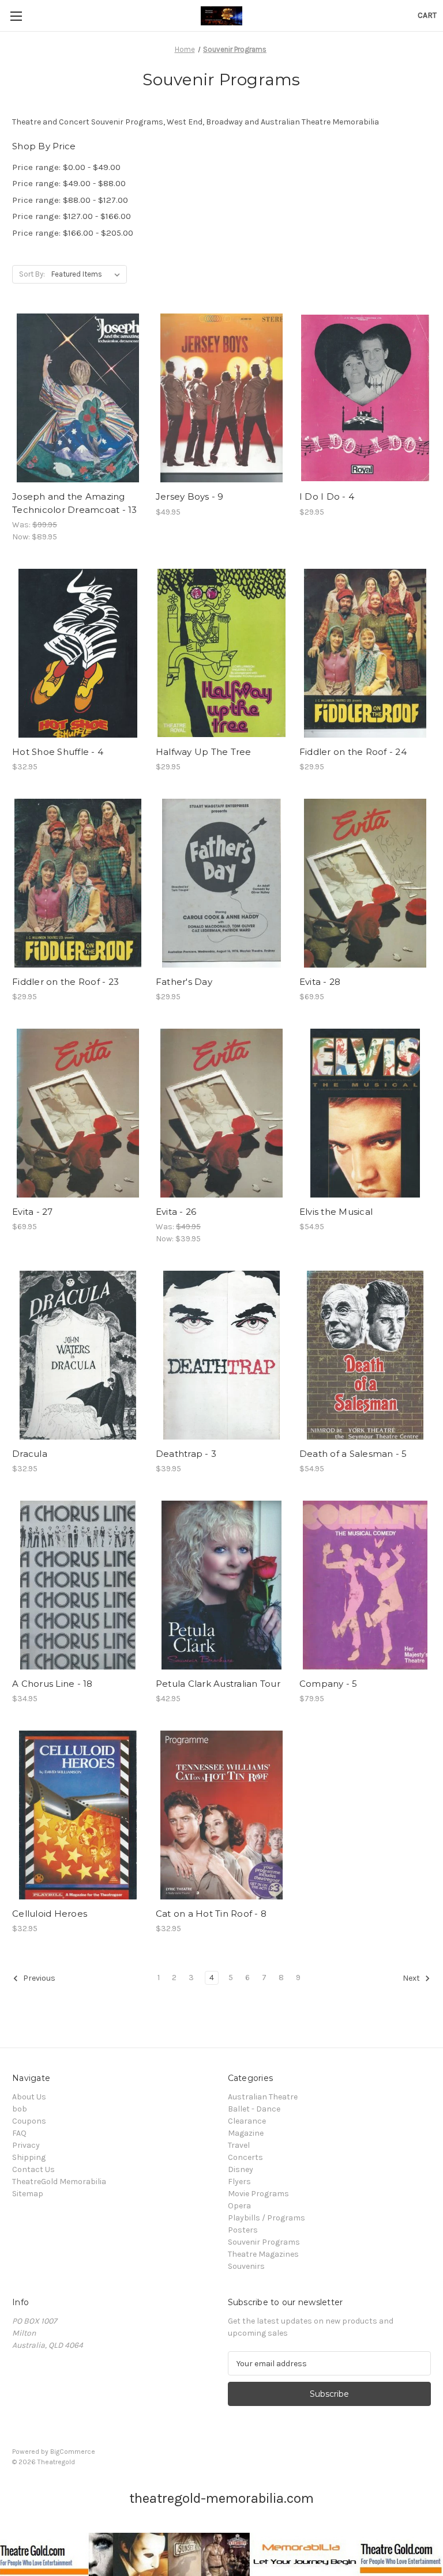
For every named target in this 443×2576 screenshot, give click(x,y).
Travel (239, 2145)
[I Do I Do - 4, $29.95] (365, 398)
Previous (38, 1979)
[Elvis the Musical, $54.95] (365, 1113)
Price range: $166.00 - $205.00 (73, 233)
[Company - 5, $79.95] (365, 1585)
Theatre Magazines (263, 2254)
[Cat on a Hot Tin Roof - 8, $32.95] (221, 1815)
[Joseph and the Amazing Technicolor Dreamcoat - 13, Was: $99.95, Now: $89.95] (78, 398)
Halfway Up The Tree (204, 752)
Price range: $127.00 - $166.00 (72, 216)
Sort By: (32, 274)
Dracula (30, 1454)
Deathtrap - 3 (186, 1454)
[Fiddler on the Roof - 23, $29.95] (78, 883)
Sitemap (28, 2194)
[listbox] (88, 274)
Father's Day (184, 982)
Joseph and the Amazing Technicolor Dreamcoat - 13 (75, 503)
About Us (29, 2097)
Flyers (239, 2182)
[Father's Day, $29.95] (221, 883)
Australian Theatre (263, 2097)
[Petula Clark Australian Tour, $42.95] (221, 1585)
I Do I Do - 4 (327, 496)
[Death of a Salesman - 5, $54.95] (365, 1355)
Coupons (29, 2121)
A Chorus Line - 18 (52, 1684)
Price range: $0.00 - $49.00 (66, 167)
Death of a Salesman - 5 (353, 1454)
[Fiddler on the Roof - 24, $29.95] (365, 653)
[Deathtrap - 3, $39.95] (221, 1355)
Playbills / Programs (266, 2218)
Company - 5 (329, 1684)
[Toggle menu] (16, 16)
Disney (241, 2169)
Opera (239, 2206)
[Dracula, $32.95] (78, 1355)
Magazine (246, 2133)
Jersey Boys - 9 (190, 496)
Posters (243, 2230)
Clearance (247, 2121)
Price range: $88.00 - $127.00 (70, 200)
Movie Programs (258, 2194)
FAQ (19, 2133)
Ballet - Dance (254, 2109)
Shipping (29, 2157)
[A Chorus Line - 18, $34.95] (78, 1585)
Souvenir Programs (264, 2242)
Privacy (26, 2145)
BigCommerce (73, 2452)
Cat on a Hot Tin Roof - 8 (211, 1914)
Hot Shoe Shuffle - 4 (58, 752)
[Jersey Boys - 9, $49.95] (221, 398)
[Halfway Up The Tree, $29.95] (221, 653)
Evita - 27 (33, 1212)
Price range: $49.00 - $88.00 (69, 183)
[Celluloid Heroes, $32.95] (78, 1815)
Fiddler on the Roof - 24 (353, 752)
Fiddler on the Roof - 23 (65, 982)
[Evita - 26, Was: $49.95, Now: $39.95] (221, 1113)
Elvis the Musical (336, 1212)
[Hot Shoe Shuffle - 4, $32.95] (78, 653)
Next (412, 1979)
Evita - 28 (320, 982)
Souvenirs (246, 2266)
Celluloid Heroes (50, 1914)
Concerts (245, 2157)
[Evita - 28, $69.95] (365, 883)
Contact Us (33, 2169)
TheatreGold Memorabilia (59, 2182)
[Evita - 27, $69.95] (78, 1113)
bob (20, 2109)
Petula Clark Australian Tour (218, 1684)
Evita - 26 (176, 1212)
